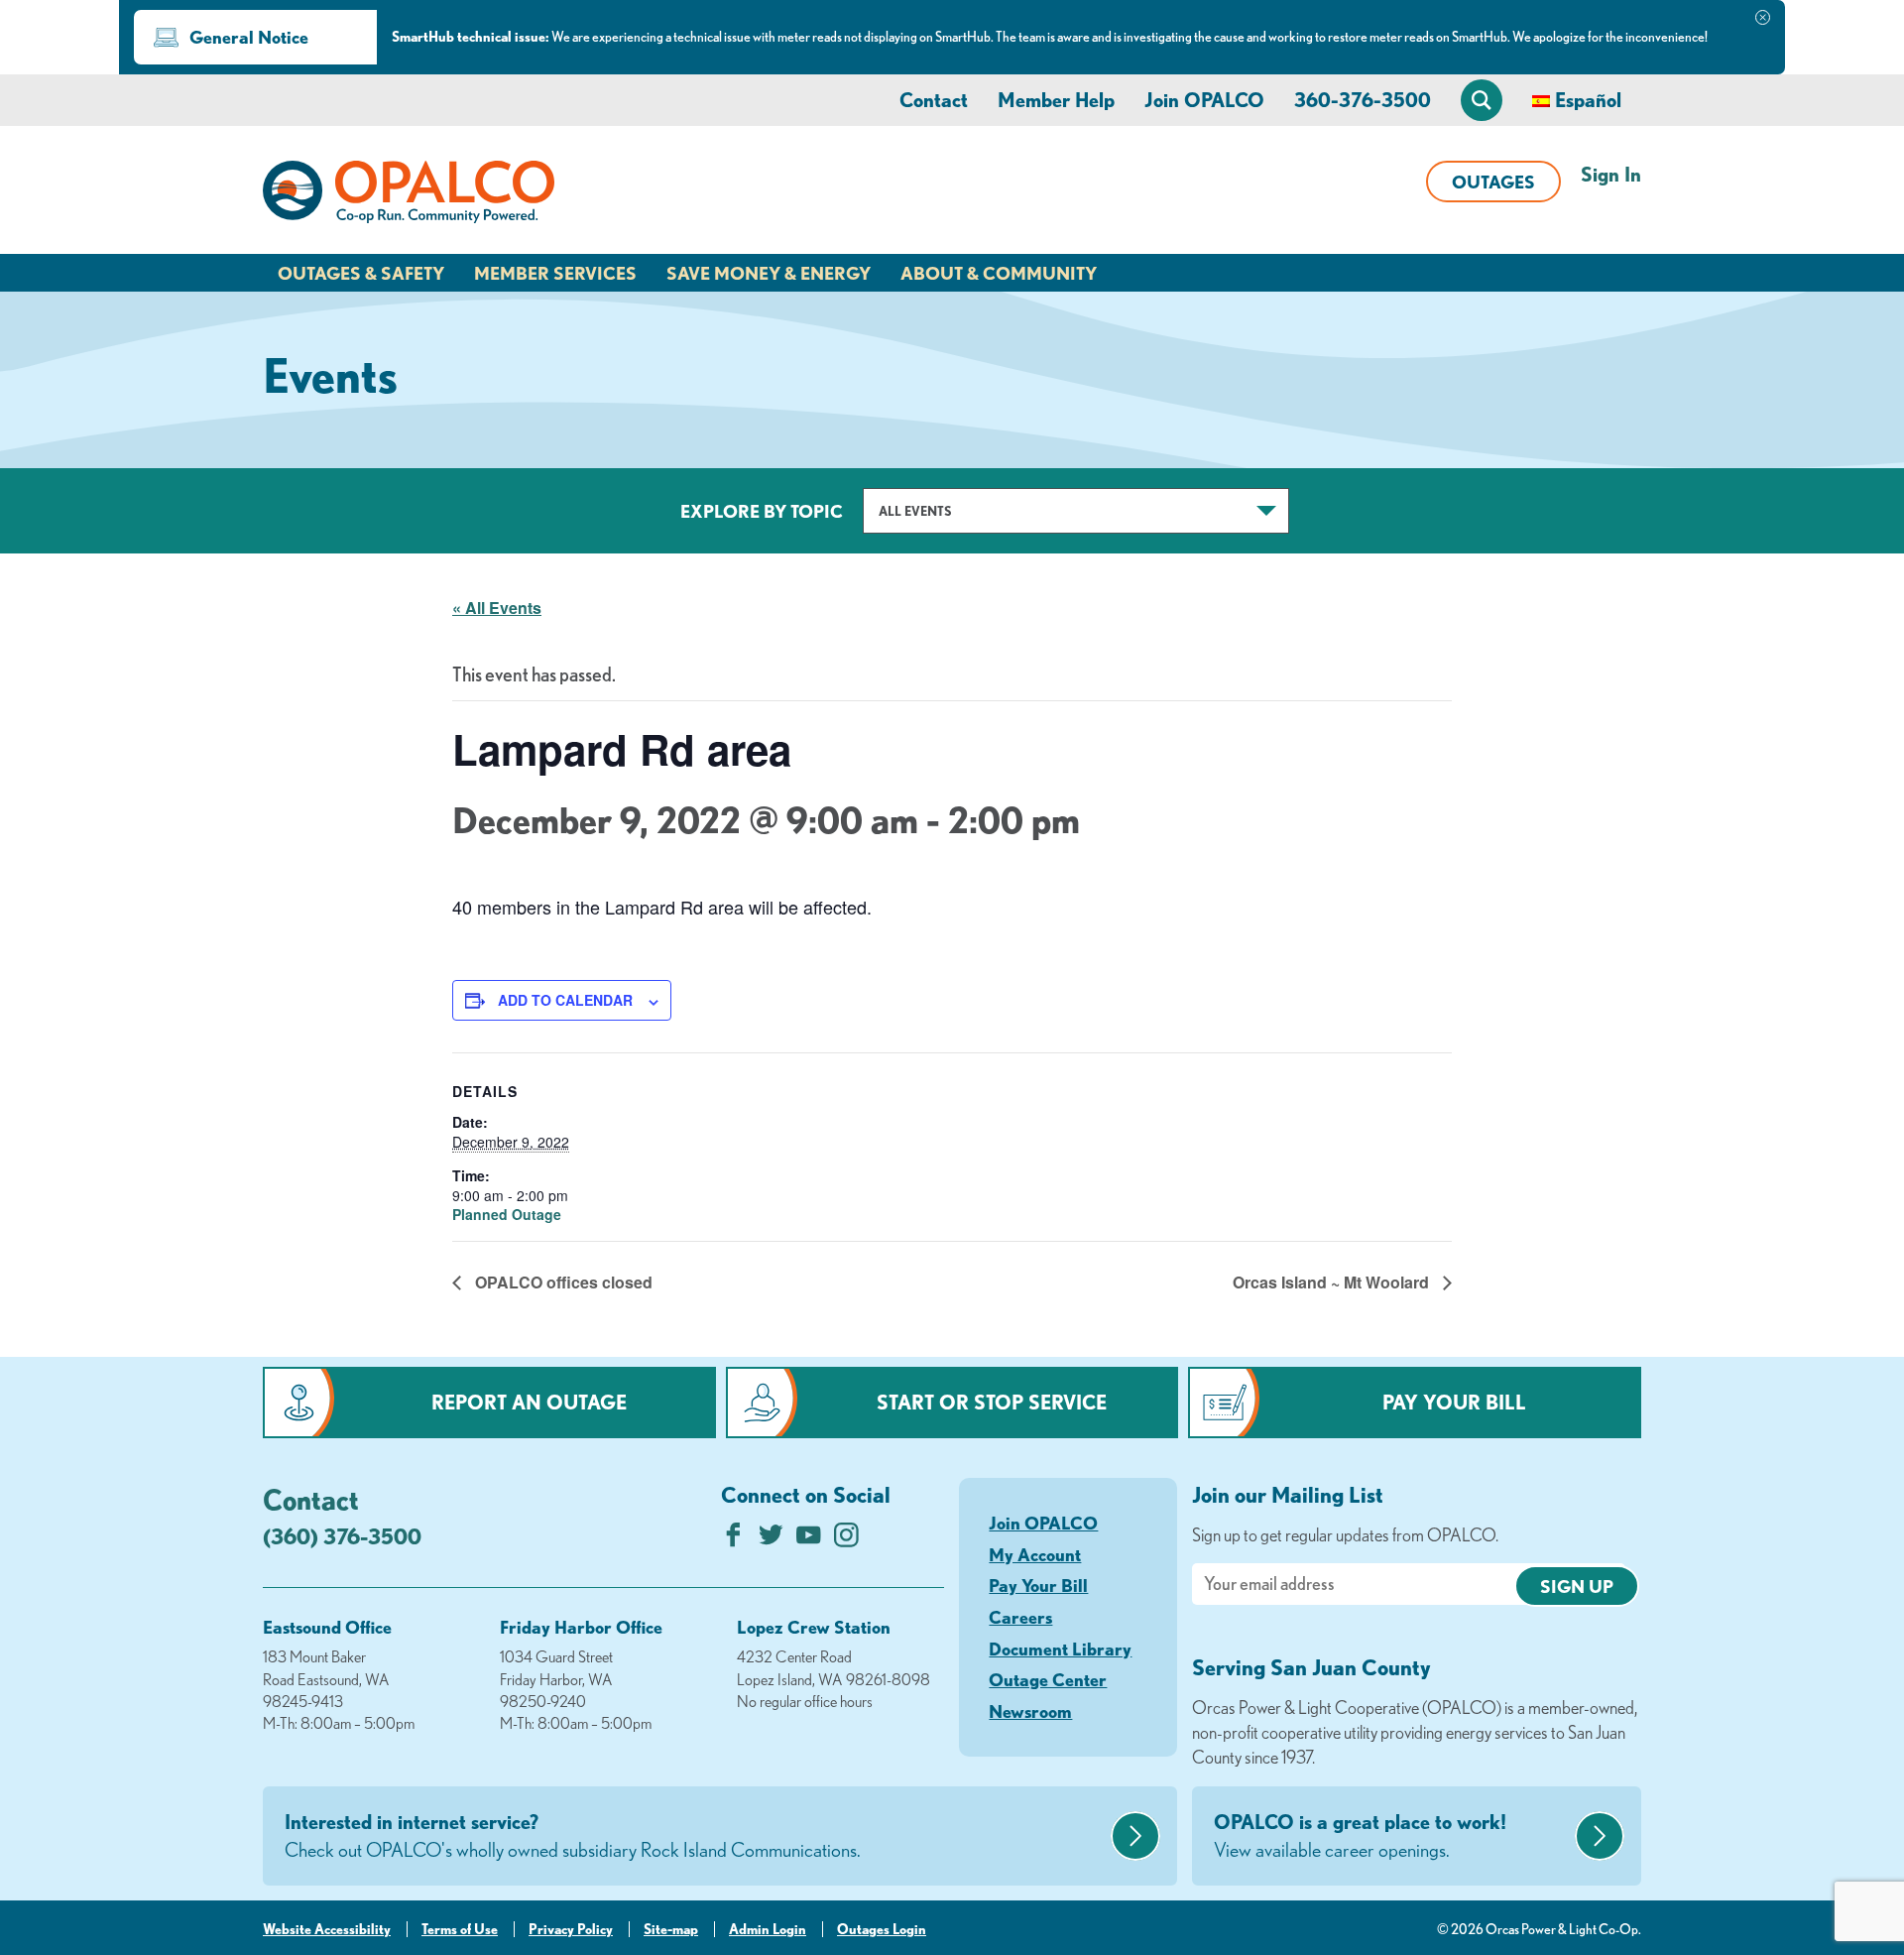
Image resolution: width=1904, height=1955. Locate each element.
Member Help (1056, 100)
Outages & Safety (361, 273)
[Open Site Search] (1482, 100)
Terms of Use (460, 1929)
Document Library (1060, 1649)
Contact (934, 100)
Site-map (671, 1929)
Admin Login (768, 1929)
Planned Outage (507, 1214)
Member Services (555, 273)
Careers (1020, 1617)
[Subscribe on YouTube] (809, 1540)
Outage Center (1048, 1679)
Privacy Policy (571, 1929)
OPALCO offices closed (562, 1282)
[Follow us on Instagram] (846, 1540)
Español (1588, 100)
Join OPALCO (1204, 100)
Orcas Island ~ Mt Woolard (1333, 1282)
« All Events (497, 608)
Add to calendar (565, 1000)
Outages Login (882, 1929)
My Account (1035, 1554)
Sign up (1577, 1586)
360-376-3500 (1363, 100)
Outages (1493, 182)
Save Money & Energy (769, 273)
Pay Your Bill (1454, 1402)
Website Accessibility (327, 1929)
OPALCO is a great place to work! (1360, 1835)
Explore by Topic (762, 511)
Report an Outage (529, 1402)
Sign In (1611, 174)
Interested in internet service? (573, 1835)
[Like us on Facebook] (733, 1540)
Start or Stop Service (992, 1402)
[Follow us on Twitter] (771, 1540)
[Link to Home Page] (409, 195)
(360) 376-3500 (342, 1536)
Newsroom (1030, 1711)
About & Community (999, 273)
